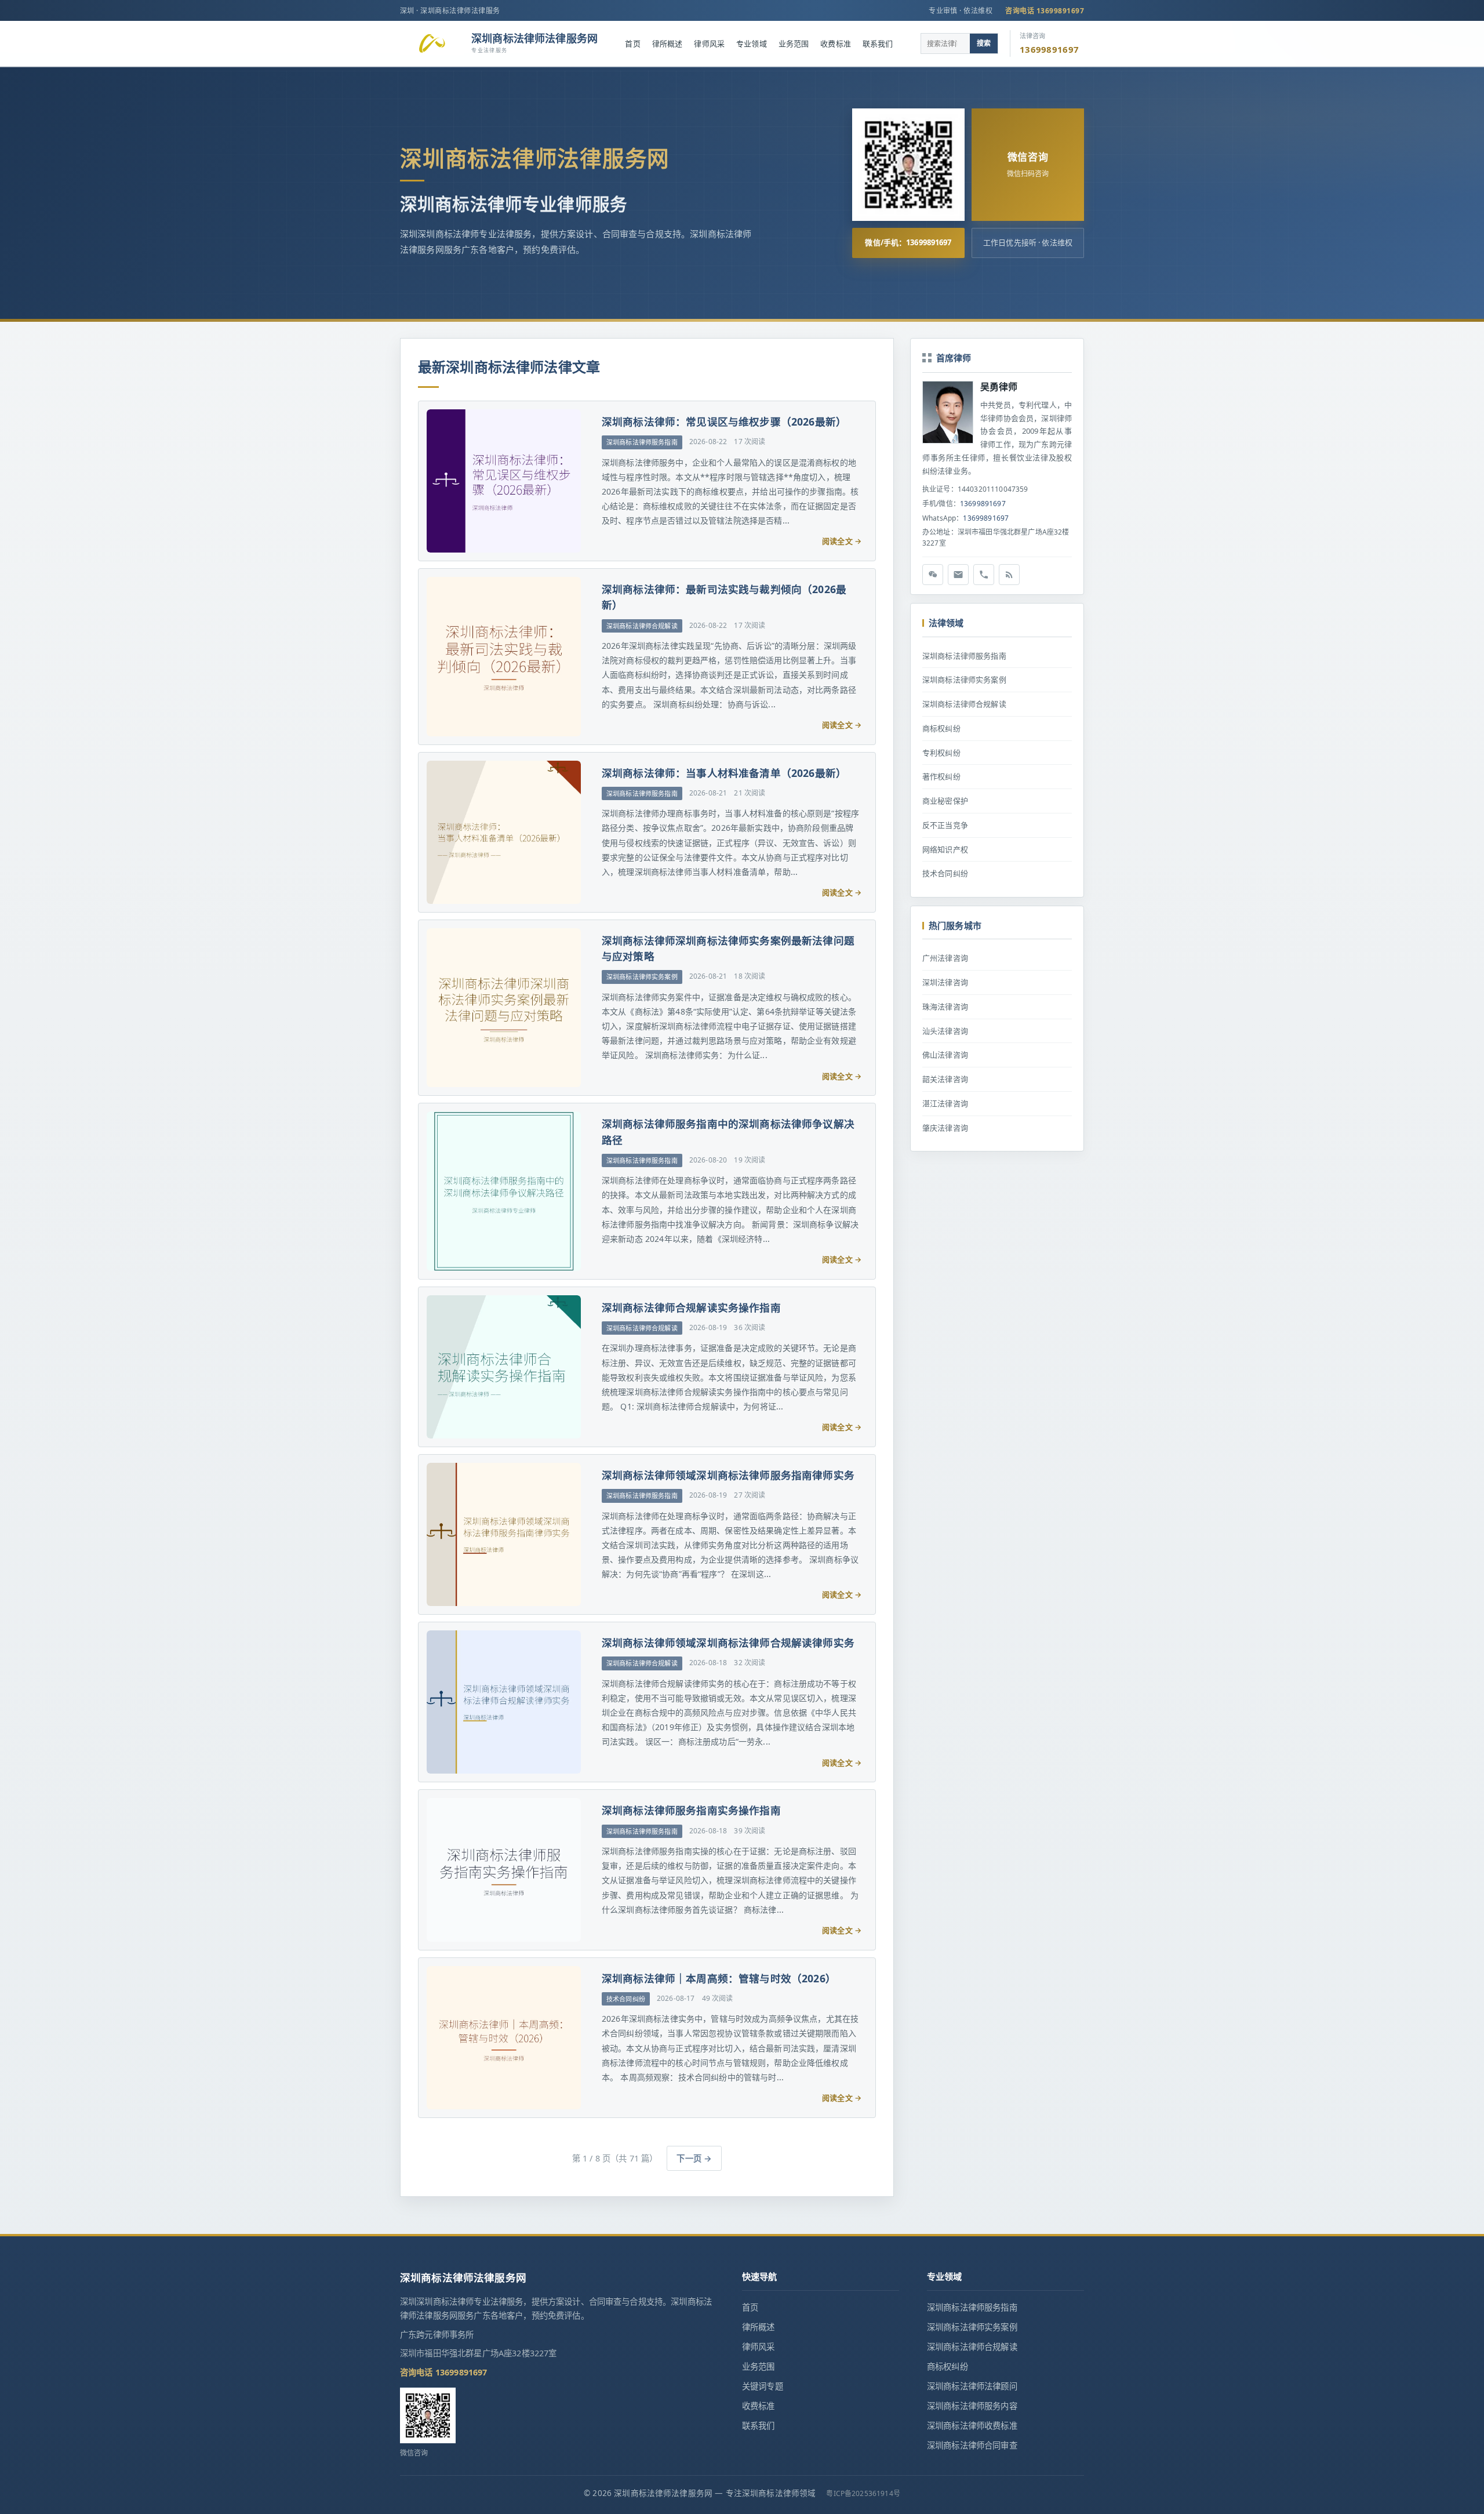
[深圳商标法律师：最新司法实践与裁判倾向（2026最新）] (503, 656)
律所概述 (668, 43)
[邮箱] (958, 575)
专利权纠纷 (941, 753)
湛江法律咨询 (945, 1103)
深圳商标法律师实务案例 (964, 680)
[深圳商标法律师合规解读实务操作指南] (503, 1367)
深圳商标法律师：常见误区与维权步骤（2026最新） (724, 422)
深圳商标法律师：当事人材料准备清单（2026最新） (724, 773)
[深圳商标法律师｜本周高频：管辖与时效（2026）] (503, 2038)
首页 (632, 43)
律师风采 (709, 43)
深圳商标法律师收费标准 (972, 2426)
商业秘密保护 (945, 801)
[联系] (984, 575)
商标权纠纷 (941, 728)
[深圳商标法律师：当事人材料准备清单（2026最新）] (503, 832)
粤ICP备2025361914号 (863, 2493)
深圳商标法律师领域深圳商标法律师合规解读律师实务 (728, 1643)
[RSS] (1009, 575)
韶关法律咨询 (945, 1079)
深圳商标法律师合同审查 (972, 2445)
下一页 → (694, 2158)
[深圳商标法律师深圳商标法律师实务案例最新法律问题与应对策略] (503, 1008)
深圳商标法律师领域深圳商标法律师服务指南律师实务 (728, 1475)
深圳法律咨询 (945, 982)
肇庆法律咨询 (945, 1128)
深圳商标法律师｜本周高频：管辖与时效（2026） (719, 1978)
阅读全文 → (842, 541)
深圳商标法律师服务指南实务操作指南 (691, 1810)
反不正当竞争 (945, 825)
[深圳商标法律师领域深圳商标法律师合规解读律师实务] (503, 1702)
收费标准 (836, 43)
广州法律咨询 (945, 958)
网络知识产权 (945, 849)
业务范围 (794, 43)
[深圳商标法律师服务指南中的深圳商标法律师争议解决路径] (503, 1191)
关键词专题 (763, 2386)
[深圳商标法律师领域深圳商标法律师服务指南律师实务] (503, 1534)
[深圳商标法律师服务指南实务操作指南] (503, 1870)
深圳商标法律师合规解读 (964, 704)
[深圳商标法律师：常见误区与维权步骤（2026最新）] (503, 481)
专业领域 (752, 43)
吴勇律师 (999, 387)
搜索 (984, 43)
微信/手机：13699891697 (908, 242)
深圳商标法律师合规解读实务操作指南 (691, 1307)
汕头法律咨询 (945, 1031)
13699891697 (983, 504)
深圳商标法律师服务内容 (972, 2406)
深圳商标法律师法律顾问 (972, 2386)
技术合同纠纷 (945, 873)
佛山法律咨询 (945, 1055)
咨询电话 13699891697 (1045, 11)
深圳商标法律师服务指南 (964, 656)
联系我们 (878, 43)
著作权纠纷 (941, 776)
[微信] (933, 575)
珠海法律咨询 (945, 1007)
